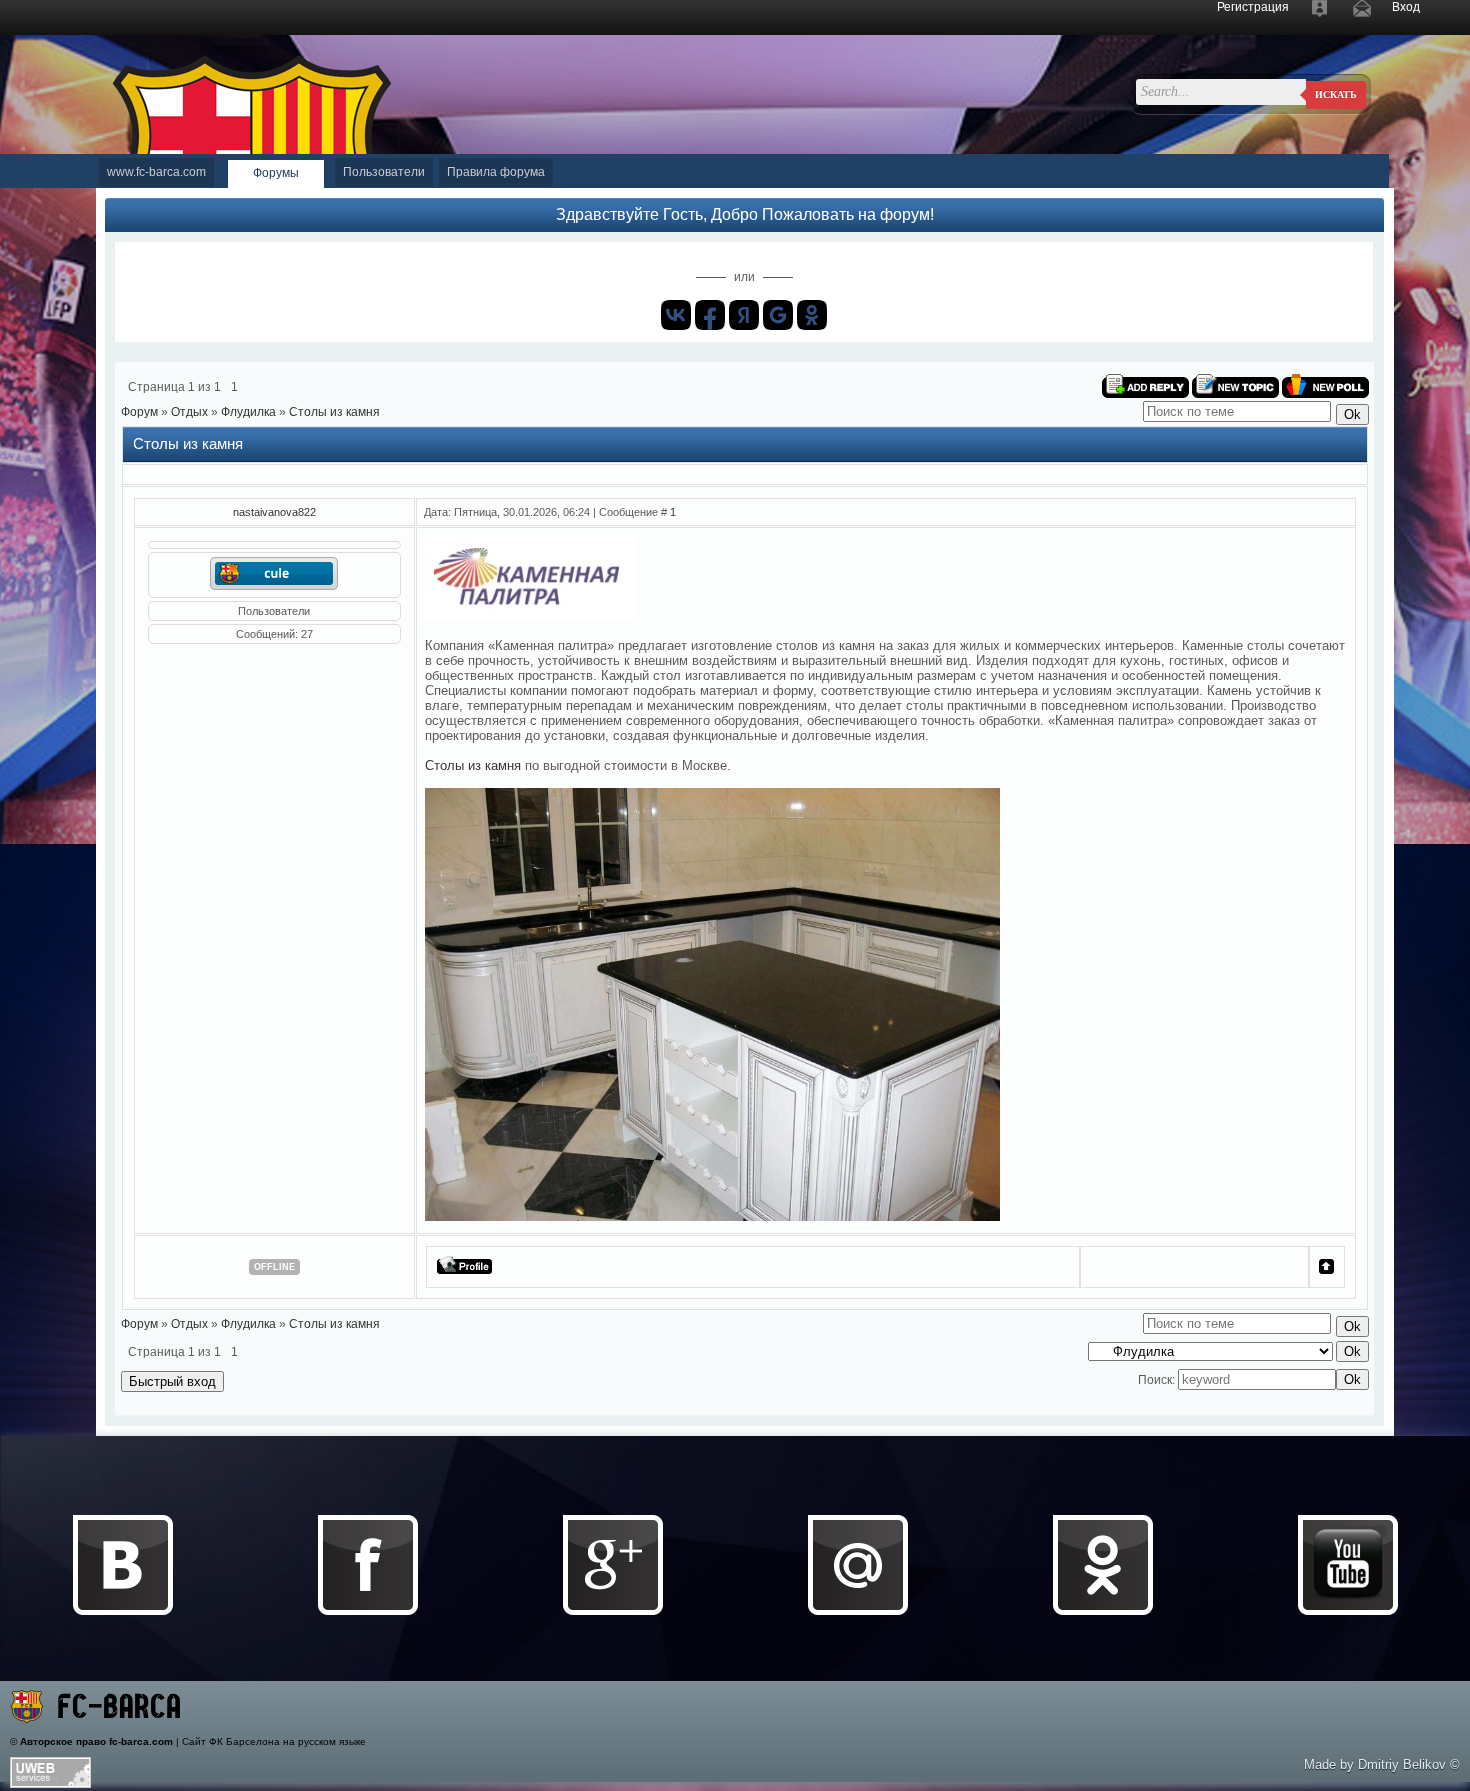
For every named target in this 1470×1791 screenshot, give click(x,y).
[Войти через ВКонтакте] (676, 315)
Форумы (276, 173)
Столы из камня (334, 412)
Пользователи (384, 172)
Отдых (189, 412)
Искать (1336, 94)
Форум (139, 412)
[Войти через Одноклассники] (812, 315)
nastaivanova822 (274, 512)
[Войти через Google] (778, 315)
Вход (1406, 7)
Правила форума (496, 172)
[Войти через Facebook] (710, 315)
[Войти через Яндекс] (744, 315)
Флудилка (248, 412)
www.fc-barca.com (156, 172)
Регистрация (1253, 7)
